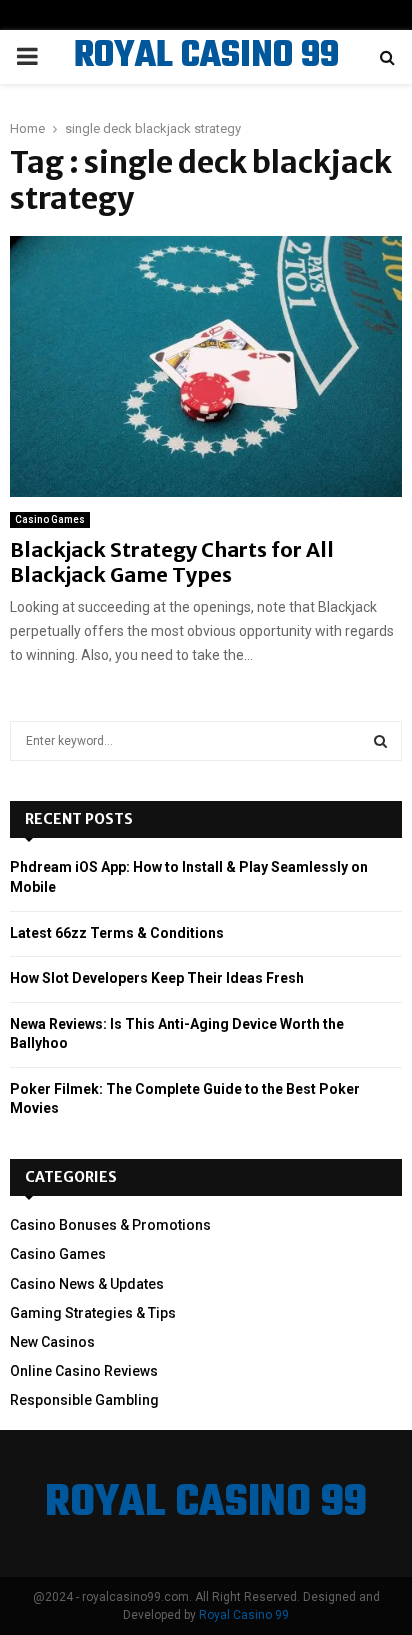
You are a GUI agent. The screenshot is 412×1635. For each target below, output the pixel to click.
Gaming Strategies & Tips (93, 1313)
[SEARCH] (380, 741)
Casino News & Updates (87, 1284)
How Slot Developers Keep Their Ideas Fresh (157, 978)
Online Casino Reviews (84, 1371)
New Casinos (52, 1342)
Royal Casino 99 (244, 1615)
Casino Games (50, 519)
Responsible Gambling (84, 1400)
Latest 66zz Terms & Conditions (117, 933)
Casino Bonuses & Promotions (110, 1225)
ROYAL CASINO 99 (206, 57)
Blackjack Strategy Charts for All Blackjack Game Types (172, 562)
